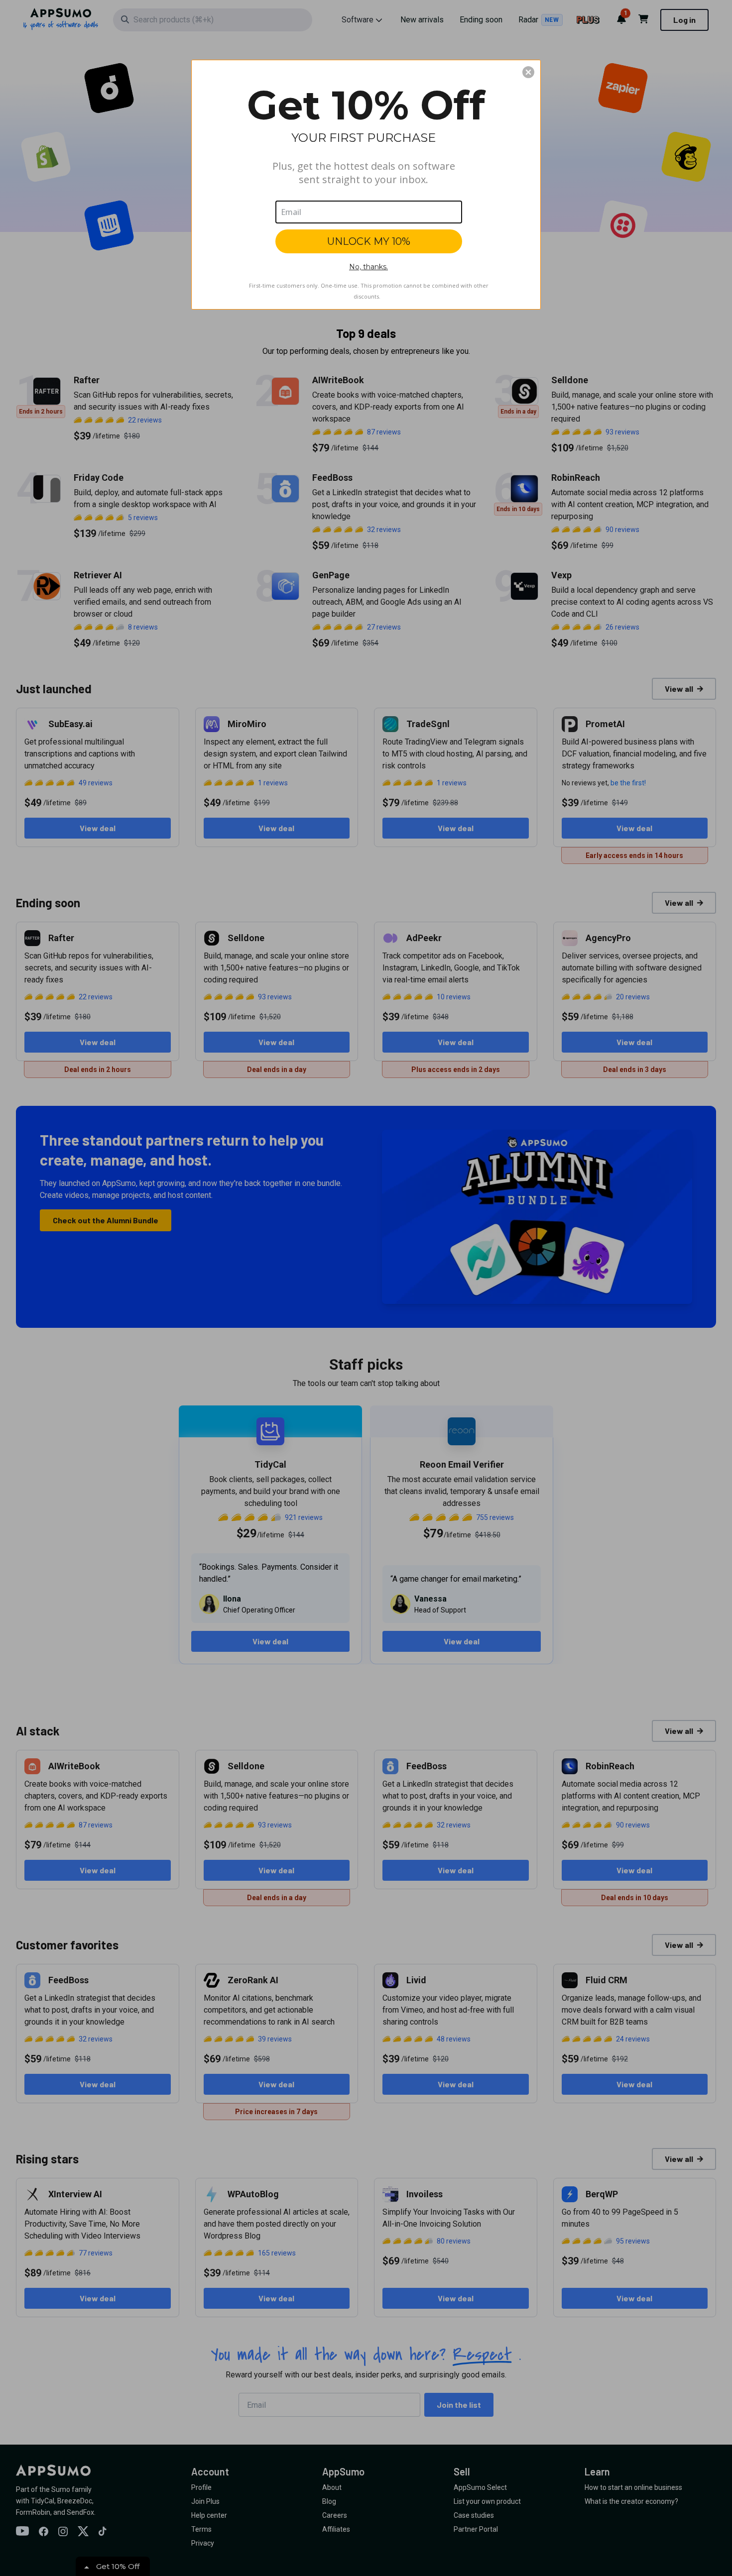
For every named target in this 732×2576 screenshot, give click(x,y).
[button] (528, 72)
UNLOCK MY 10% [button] (369, 241)
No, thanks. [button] (368, 267)
